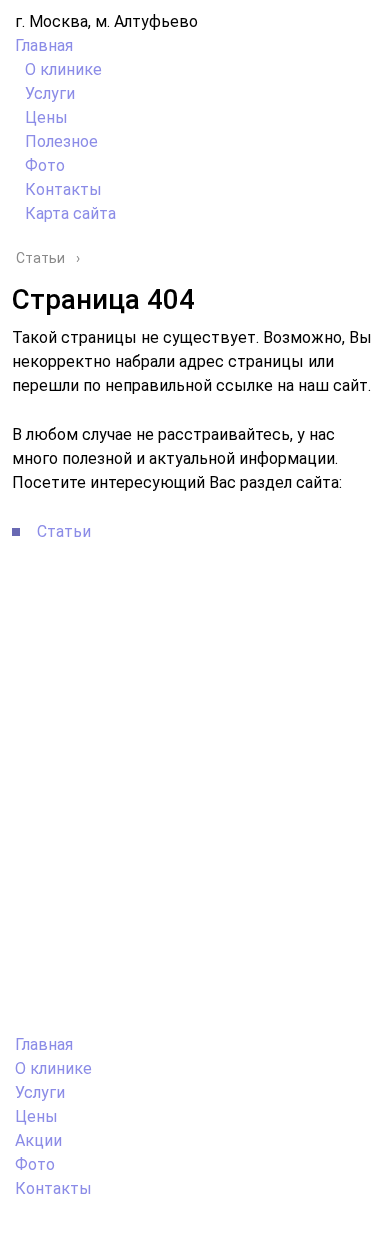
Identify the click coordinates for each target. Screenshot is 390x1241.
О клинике (63, 69)
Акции (38, 1140)
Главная (44, 45)
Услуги (50, 93)
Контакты (63, 189)
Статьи (64, 531)
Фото (45, 165)
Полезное (61, 141)
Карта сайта (70, 213)
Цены (46, 117)
